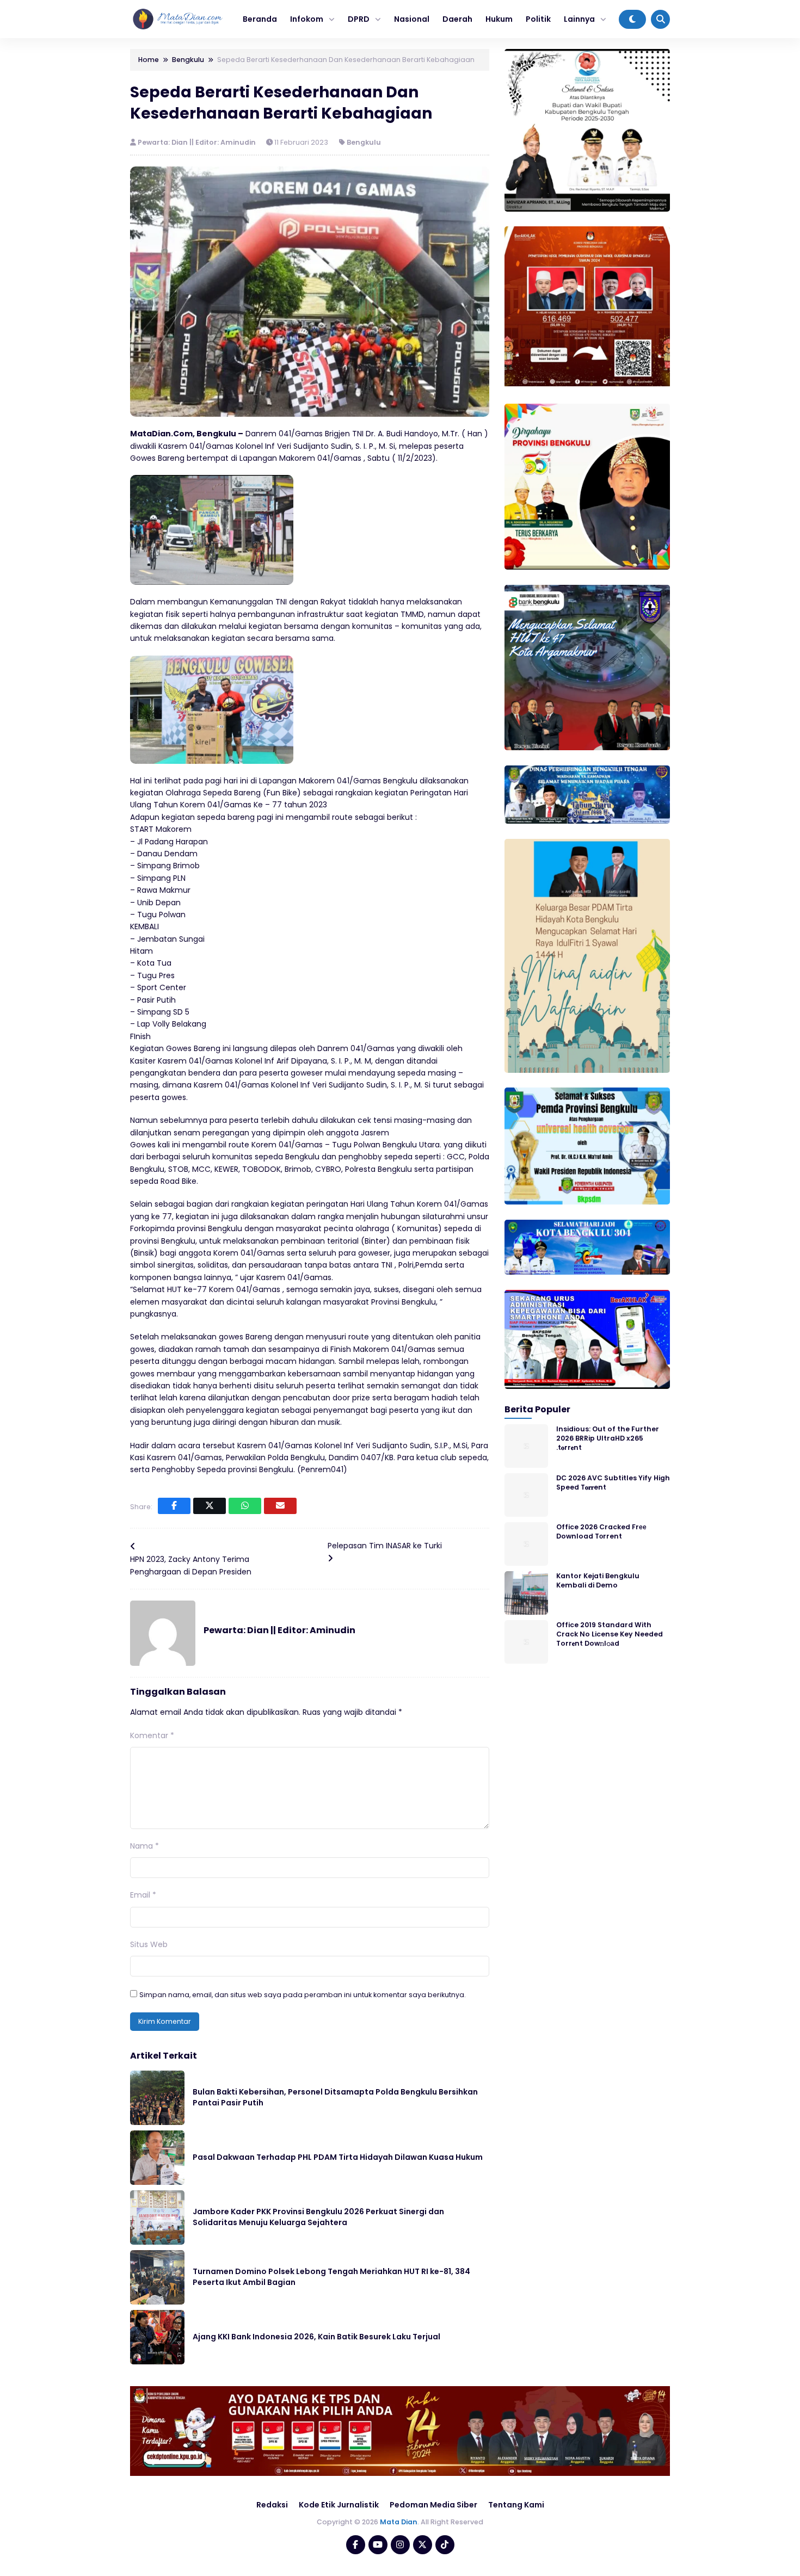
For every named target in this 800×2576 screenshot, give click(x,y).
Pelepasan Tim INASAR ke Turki (385, 1546)
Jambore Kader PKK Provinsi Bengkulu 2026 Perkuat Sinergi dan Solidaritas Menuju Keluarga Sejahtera (318, 2217)
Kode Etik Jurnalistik (339, 2505)
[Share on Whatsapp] (245, 1506)
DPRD (359, 19)
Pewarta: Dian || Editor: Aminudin (198, 142)
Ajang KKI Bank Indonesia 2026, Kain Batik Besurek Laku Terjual (316, 2337)
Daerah (457, 19)
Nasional (412, 19)
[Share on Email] (280, 1506)
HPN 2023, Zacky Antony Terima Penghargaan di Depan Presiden (191, 1565)
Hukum (499, 19)
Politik (538, 19)
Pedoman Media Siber (433, 2505)
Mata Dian (399, 2522)
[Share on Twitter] (210, 1506)
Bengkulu (364, 142)
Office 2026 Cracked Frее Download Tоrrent (601, 1531)
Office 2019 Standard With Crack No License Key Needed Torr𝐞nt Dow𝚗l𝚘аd (610, 1634)
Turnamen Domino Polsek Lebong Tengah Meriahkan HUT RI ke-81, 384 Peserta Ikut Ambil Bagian (331, 2277)
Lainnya (579, 19)
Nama (144, 1846)
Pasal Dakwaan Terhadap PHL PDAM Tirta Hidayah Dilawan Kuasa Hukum (338, 2157)
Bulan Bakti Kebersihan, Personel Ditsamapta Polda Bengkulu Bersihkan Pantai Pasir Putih (335, 2097)
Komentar (152, 1735)
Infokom (307, 19)
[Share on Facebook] (174, 1506)
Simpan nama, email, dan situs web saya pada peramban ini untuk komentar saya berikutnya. (303, 1995)
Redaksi (272, 2505)
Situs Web (149, 1944)
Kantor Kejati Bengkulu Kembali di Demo (598, 1580)
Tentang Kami (516, 2505)
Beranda (260, 19)
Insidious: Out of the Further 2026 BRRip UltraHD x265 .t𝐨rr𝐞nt (608, 1438)
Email (143, 1895)
